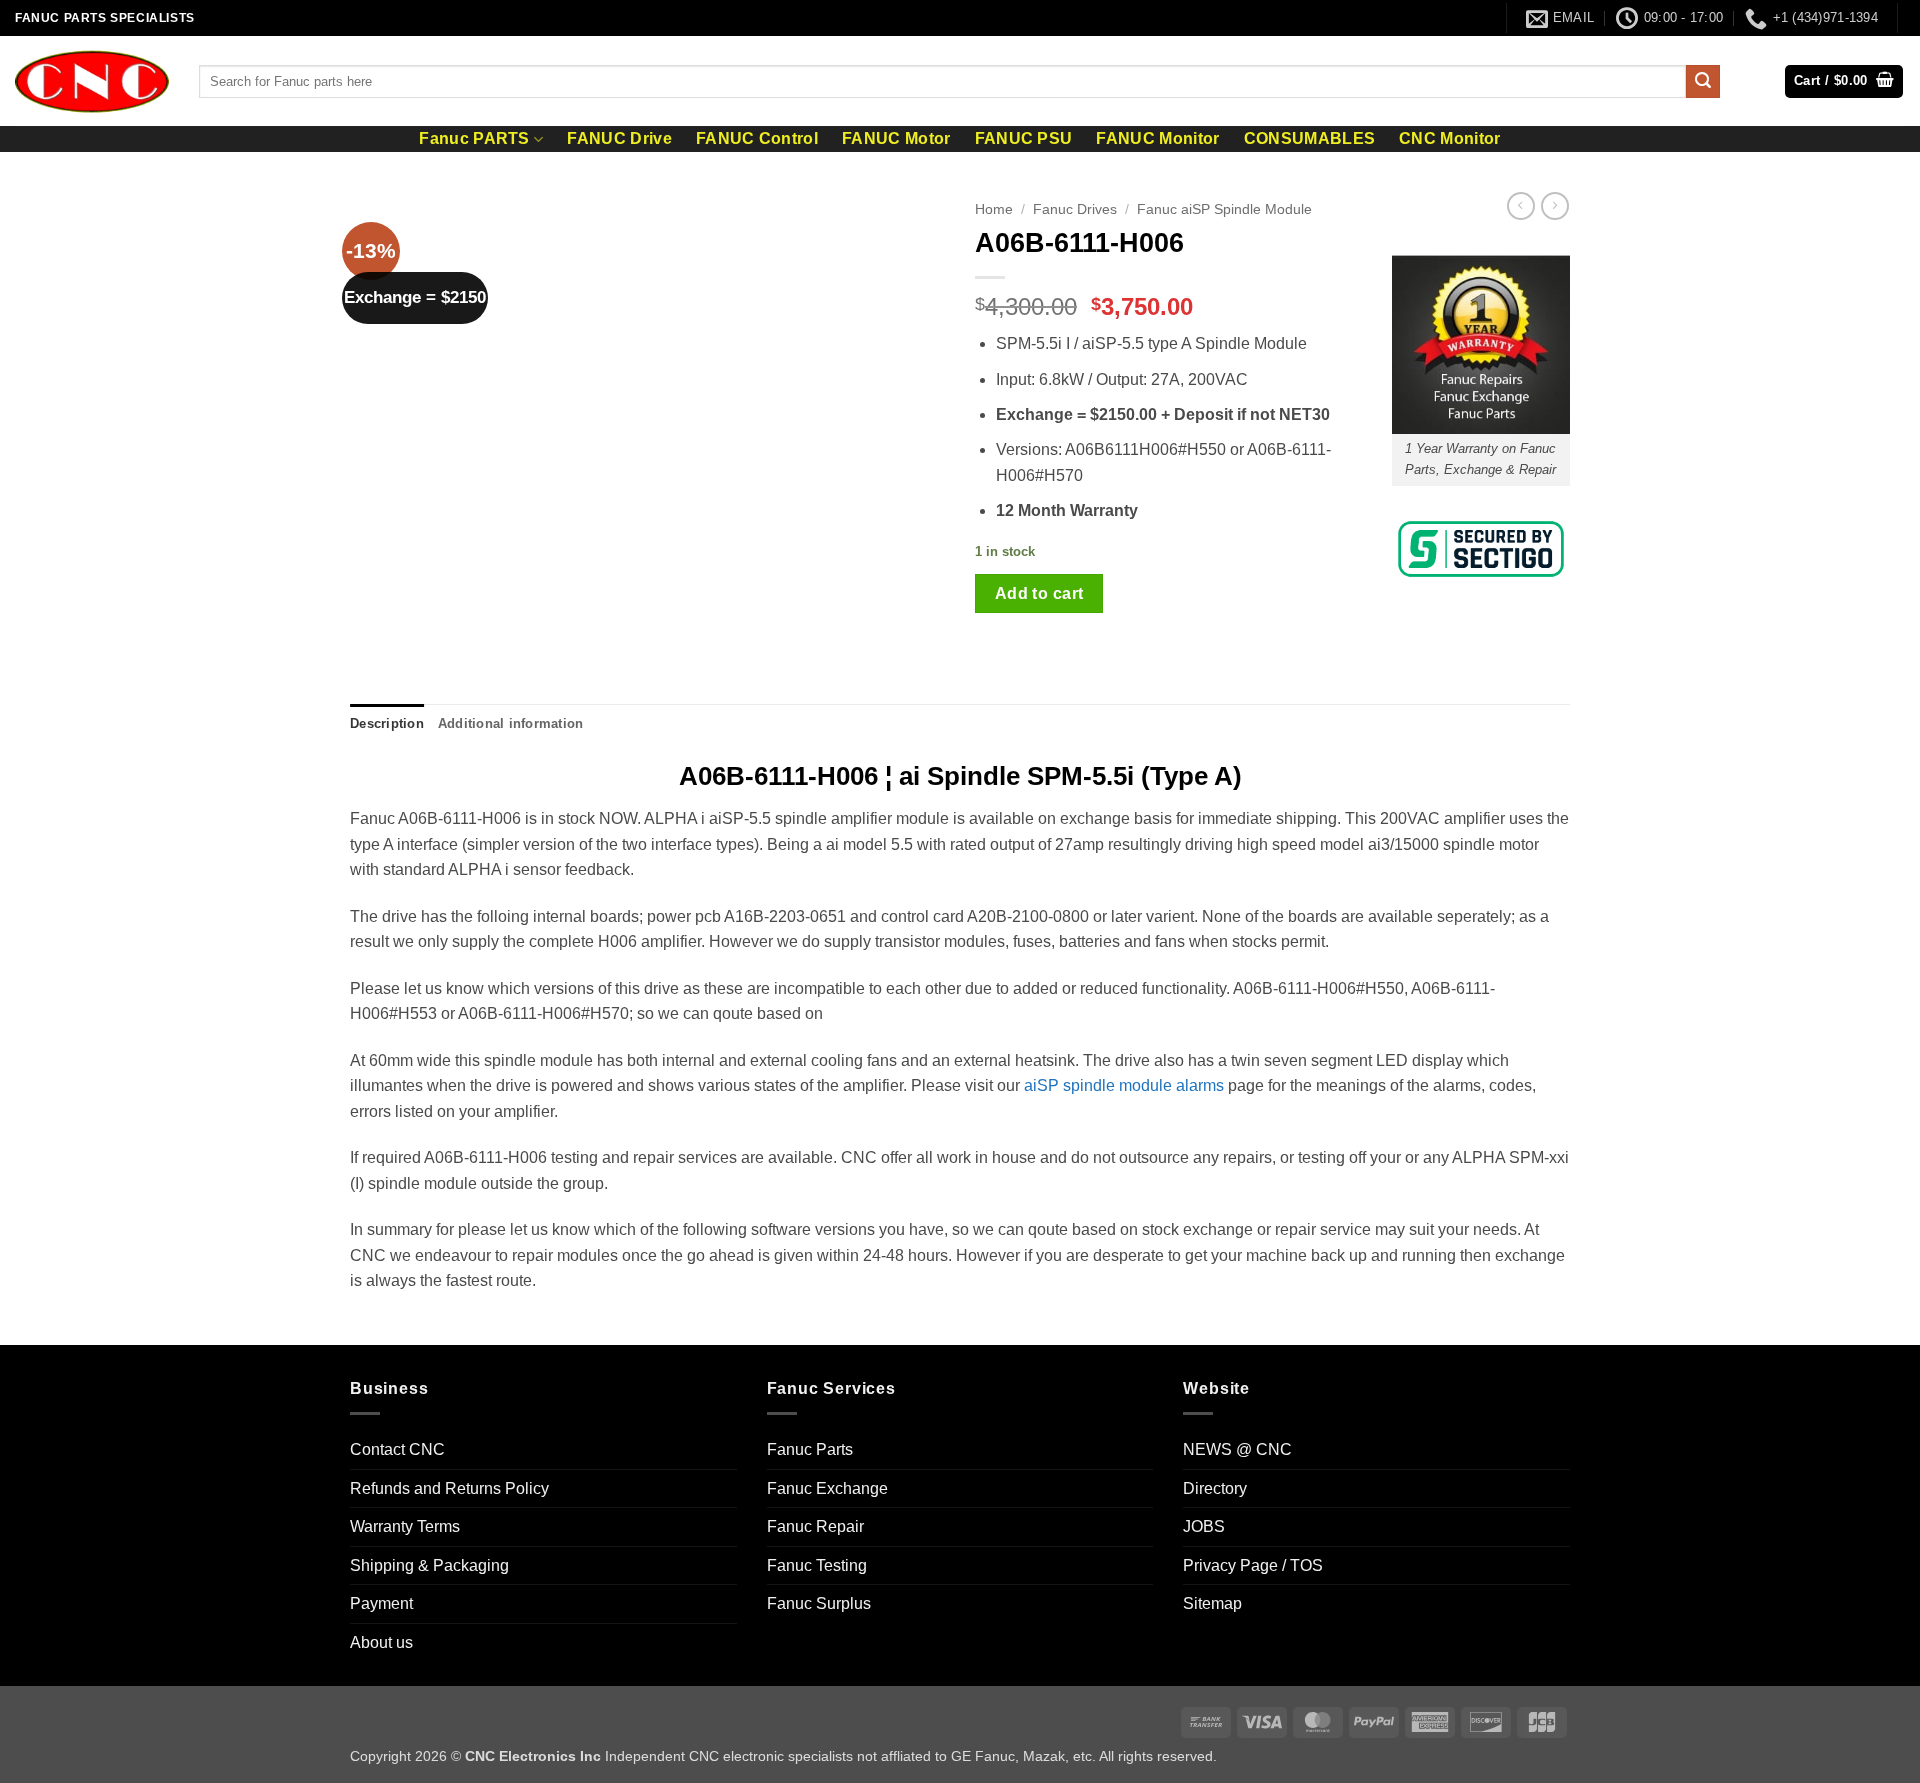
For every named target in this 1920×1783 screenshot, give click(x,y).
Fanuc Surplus (819, 1603)
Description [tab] (387, 723)
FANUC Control (757, 139)
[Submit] (1703, 82)
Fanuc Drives (1075, 209)
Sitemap (1212, 1603)
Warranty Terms (405, 1526)
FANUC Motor (896, 139)
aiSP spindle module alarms (1124, 1085)
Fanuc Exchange (827, 1488)
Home (994, 209)
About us (381, 1642)
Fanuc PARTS (474, 138)
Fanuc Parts (810, 1449)
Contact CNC (397, 1449)
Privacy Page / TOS (1253, 1565)
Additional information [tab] (511, 723)
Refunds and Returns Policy (449, 1488)
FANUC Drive (619, 139)
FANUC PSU (1024, 139)
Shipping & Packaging (429, 1565)
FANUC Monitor (1157, 139)
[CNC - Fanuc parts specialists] (92, 81)
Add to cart (1039, 593)
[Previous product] (1555, 206)
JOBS (1204, 1526)
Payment (381, 1603)
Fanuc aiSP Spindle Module (1224, 209)
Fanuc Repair (815, 1526)
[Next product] (1521, 206)
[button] (1844, 81)
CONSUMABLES (1310, 139)
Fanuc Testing (817, 1565)
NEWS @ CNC (1237, 1449)
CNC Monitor (1450, 139)
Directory (1215, 1488)
